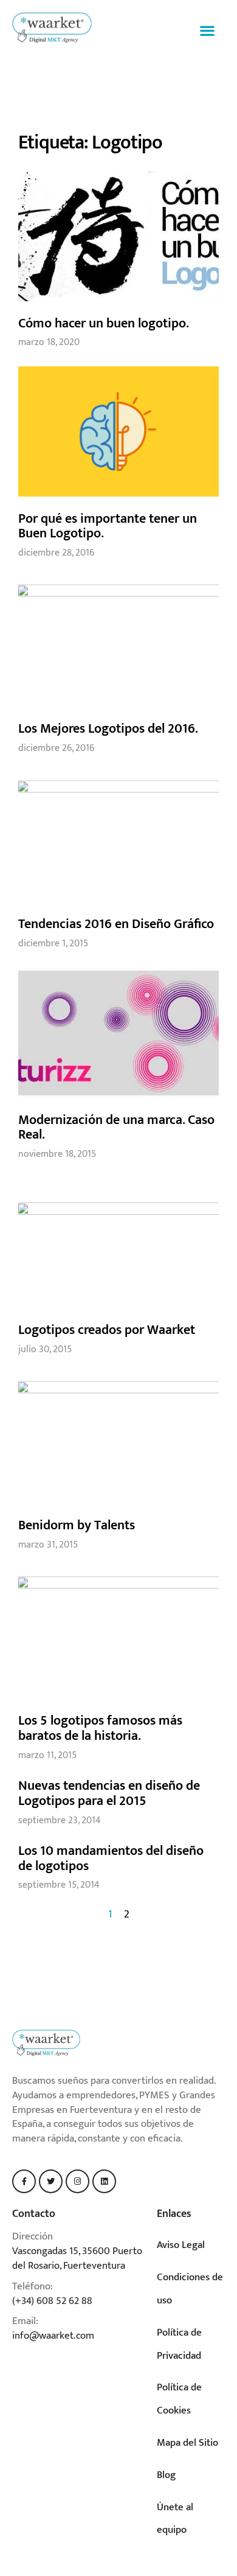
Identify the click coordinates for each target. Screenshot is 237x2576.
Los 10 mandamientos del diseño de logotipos (111, 1859)
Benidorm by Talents (77, 1525)
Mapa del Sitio (187, 2443)
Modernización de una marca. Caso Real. (116, 1128)
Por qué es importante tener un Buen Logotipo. (108, 526)
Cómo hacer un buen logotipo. (104, 323)
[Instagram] (77, 2181)
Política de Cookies (179, 2399)
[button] (207, 30)
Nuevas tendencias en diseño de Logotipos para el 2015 (109, 1793)
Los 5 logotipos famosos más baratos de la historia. (100, 1728)
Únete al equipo (175, 2519)
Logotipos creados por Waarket (107, 1330)
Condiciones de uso (190, 2289)
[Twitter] (51, 2181)
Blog (166, 2475)
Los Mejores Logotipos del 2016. (108, 729)
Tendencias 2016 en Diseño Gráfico (116, 924)
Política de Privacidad (179, 2344)
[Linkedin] (104, 2181)
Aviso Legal (181, 2245)
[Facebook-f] (24, 2181)
